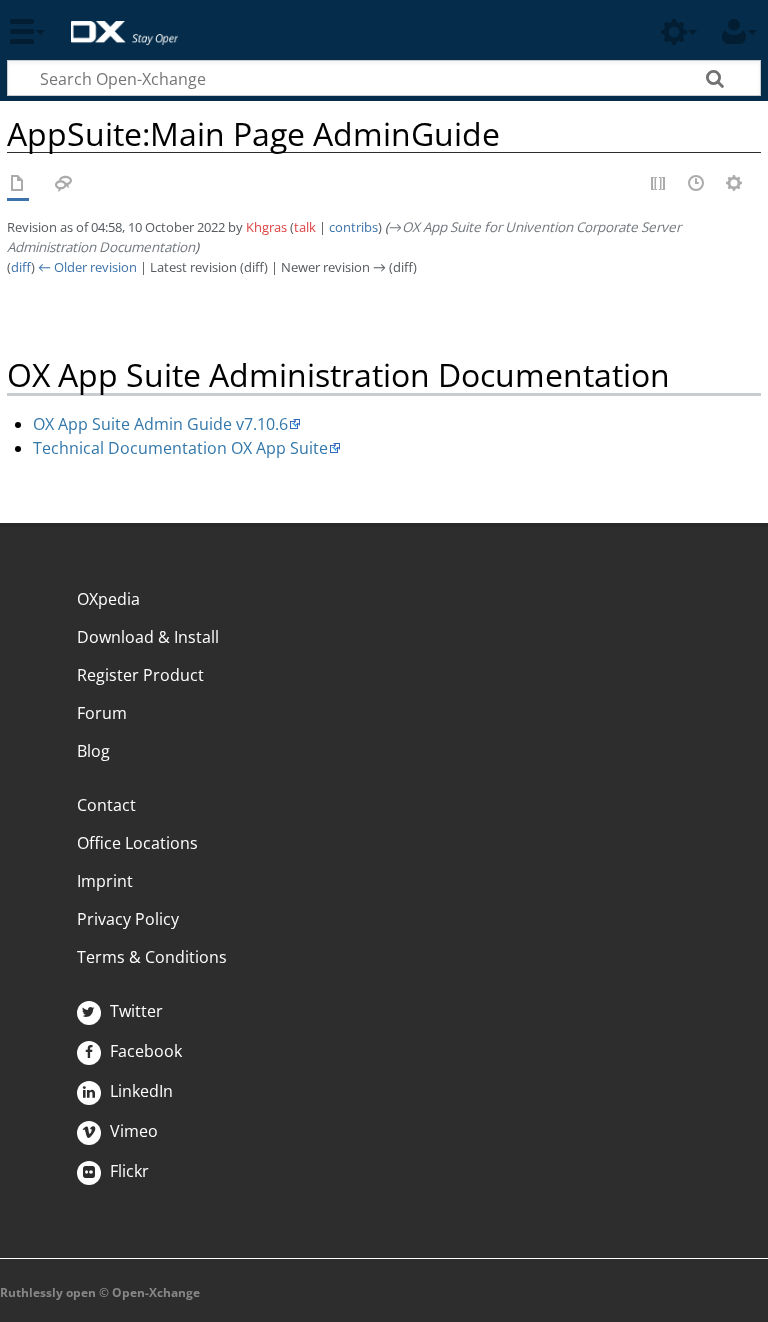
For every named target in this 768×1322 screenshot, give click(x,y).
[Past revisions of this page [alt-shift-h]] (697, 185)
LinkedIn (139, 1091)
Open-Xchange (116, 22)
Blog (93, 751)
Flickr (127, 1171)
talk (305, 227)
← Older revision (87, 267)
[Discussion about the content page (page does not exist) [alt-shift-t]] (64, 185)
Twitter (134, 1011)
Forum (102, 713)
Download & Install (148, 637)
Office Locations (137, 843)
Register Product (140, 675)
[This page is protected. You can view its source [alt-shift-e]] (659, 185)
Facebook (144, 1051)
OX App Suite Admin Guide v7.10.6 (160, 424)
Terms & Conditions (152, 957)
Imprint (105, 881)
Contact (106, 805)
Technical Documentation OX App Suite (180, 448)
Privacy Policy (128, 919)
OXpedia (108, 599)
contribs (353, 227)
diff (21, 267)
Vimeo (132, 1131)
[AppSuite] (18, 185)
